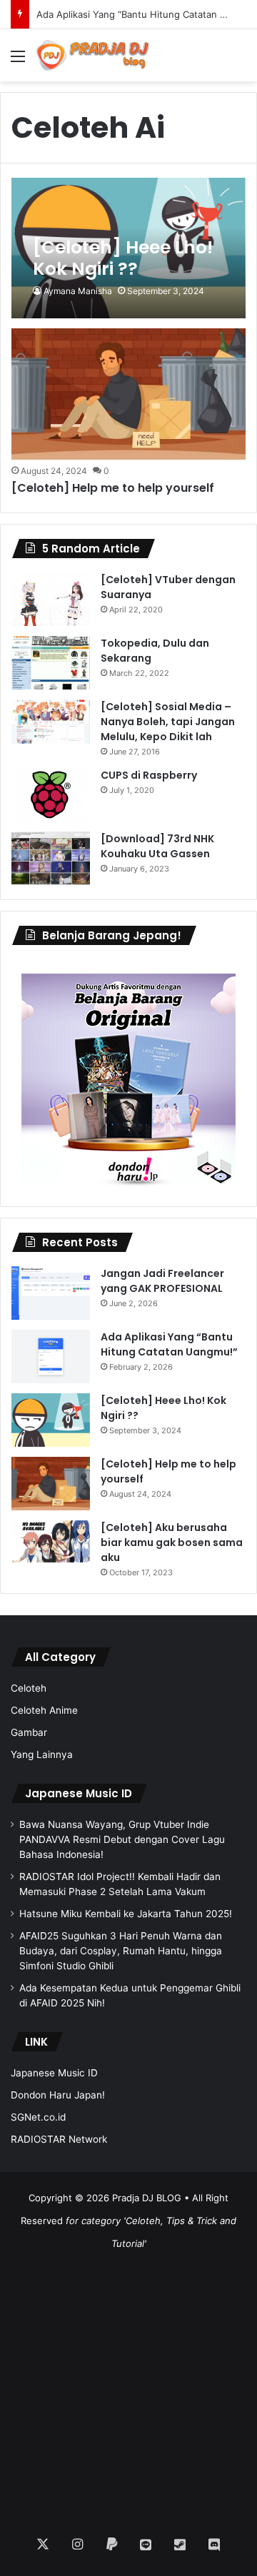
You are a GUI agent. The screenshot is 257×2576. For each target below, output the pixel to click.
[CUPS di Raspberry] (51, 795)
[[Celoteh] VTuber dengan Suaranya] (51, 599)
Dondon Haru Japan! (58, 2095)
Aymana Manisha (78, 291)
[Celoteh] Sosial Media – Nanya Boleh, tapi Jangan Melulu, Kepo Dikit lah (168, 722)
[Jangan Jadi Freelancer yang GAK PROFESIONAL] (51, 1293)
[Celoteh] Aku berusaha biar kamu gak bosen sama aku (172, 1542)
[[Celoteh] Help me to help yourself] (128, 394)
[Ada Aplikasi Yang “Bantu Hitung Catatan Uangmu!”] (51, 1357)
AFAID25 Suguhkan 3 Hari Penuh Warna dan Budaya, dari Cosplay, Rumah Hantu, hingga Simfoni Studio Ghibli (121, 1951)
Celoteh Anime (44, 1710)
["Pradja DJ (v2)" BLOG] (93, 55)
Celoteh (29, 1688)
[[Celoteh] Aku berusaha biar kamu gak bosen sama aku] (51, 1542)
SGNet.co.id (38, 2117)
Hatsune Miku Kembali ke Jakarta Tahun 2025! (126, 1914)
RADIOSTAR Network (59, 2139)
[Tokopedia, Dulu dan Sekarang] (51, 663)
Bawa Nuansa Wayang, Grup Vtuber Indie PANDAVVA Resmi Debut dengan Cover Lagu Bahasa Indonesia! (122, 1839)
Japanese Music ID (79, 1793)
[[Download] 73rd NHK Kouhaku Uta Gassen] (51, 858)
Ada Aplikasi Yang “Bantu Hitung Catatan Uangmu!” (169, 1344)
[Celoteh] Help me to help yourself (113, 488)
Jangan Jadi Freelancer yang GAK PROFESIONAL (162, 1281)
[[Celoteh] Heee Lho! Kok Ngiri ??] (128, 248)
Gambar (29, 1732)
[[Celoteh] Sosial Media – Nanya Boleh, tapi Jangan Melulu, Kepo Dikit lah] (51, 722)
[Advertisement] (128, 2383)
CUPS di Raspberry (149, 775)
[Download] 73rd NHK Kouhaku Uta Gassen (157, 846)
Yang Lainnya (42, 1754)
